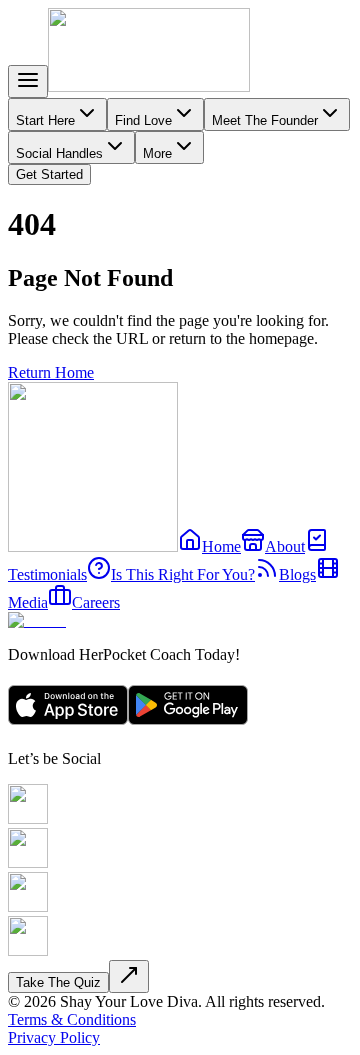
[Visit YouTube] (28, 950)
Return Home (51, 372)
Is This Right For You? (183, 574)
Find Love (143, 120)
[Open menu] (28, 81)
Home (221, 546)
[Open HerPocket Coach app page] (37, 620)
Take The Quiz (58, 982)
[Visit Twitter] (28, 906)
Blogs (297, 574)
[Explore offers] (129, 981)
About (285, 546)
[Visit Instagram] (28, 862)
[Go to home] (149, 86)
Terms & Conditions (72, 1019)
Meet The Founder (265, 120)
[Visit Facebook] (28, 818)
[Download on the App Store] (68, 724)
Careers (96, 602)
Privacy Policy (54, 1037)
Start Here (45, 120)
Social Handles (59, 153)
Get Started (49, 174)
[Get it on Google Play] (188, 724)
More (157, 153)
